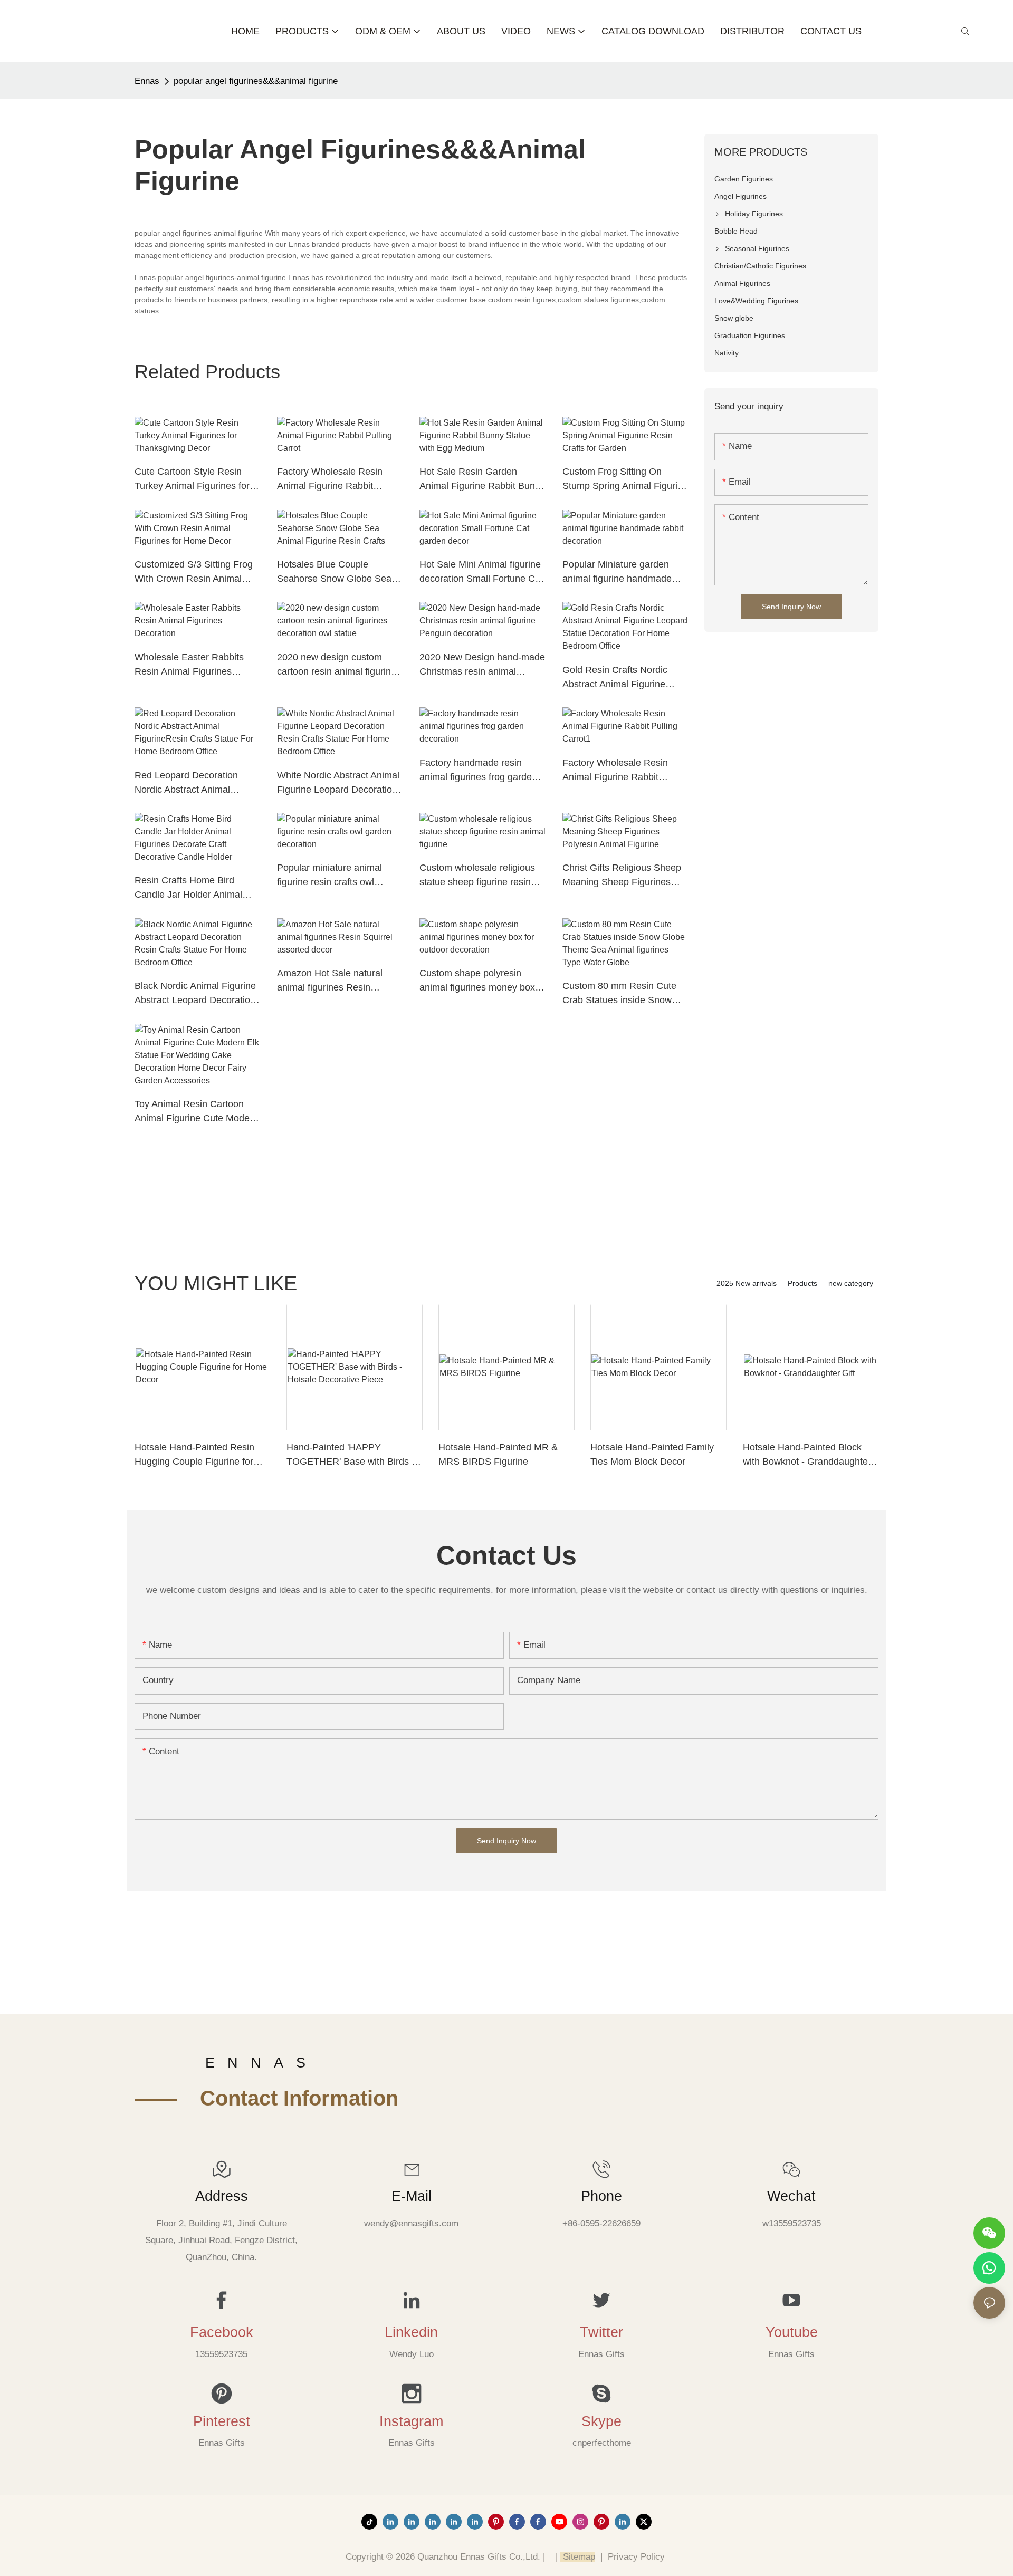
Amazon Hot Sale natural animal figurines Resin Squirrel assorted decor (330, 981)
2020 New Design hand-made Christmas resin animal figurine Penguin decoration (482, 665)
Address (222, 2196)
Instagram (411, 2421)
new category (851, 1283)
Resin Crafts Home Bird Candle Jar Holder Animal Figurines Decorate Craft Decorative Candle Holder (189, 888)
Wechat (791, 2196)
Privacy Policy (636, 2557)
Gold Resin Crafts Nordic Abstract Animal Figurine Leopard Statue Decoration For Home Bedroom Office (619, 678)
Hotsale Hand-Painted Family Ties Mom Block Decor (652, 1454)
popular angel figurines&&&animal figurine (256, 81)
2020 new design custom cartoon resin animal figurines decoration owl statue (339, 665)
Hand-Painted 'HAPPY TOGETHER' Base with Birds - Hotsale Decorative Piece (351, 1455)
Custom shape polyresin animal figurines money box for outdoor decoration (477, 981)
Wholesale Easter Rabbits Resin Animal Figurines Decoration (189, 665)
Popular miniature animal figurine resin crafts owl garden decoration (329, 876)
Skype (601, 2421)
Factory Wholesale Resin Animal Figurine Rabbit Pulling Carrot (330, 480)
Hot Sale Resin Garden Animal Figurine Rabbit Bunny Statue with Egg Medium (482, 480)
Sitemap (578, 2557)
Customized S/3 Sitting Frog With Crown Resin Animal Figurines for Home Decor (194, 573)
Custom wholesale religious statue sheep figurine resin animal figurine (477, 876)
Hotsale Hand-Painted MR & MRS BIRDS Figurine (498, 1454)
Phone (601, 2196)
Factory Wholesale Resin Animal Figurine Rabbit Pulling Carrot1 (615, 771)
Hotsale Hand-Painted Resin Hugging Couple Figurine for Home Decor (194, 1455)
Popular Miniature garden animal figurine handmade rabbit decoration (617, 573)
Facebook (222, 2332)
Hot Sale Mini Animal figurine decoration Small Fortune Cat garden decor (481, 573)
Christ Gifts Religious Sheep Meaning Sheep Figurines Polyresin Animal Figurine (622, 876)
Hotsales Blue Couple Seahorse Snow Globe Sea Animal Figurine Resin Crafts (337, 573)
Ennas (147, 81)
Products (802, 1283)
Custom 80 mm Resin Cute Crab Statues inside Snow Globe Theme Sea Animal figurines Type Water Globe (620, 994)
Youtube (792, 2332)
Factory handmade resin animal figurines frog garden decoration (478, 771)
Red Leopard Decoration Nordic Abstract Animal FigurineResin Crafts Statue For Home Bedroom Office (193, 784)
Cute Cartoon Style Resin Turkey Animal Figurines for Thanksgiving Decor (192, 480)
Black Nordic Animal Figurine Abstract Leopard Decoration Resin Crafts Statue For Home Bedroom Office (195, 994)
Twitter (601, 2332)
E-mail (412, 2196)
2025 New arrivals (747, 1283)
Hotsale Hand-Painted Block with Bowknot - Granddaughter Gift (807, 1455)
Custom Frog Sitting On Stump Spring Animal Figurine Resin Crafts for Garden (625, 480)
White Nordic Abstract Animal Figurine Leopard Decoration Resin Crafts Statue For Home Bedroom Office (338, 784)
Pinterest (222, 2421)
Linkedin (411, 2332)
